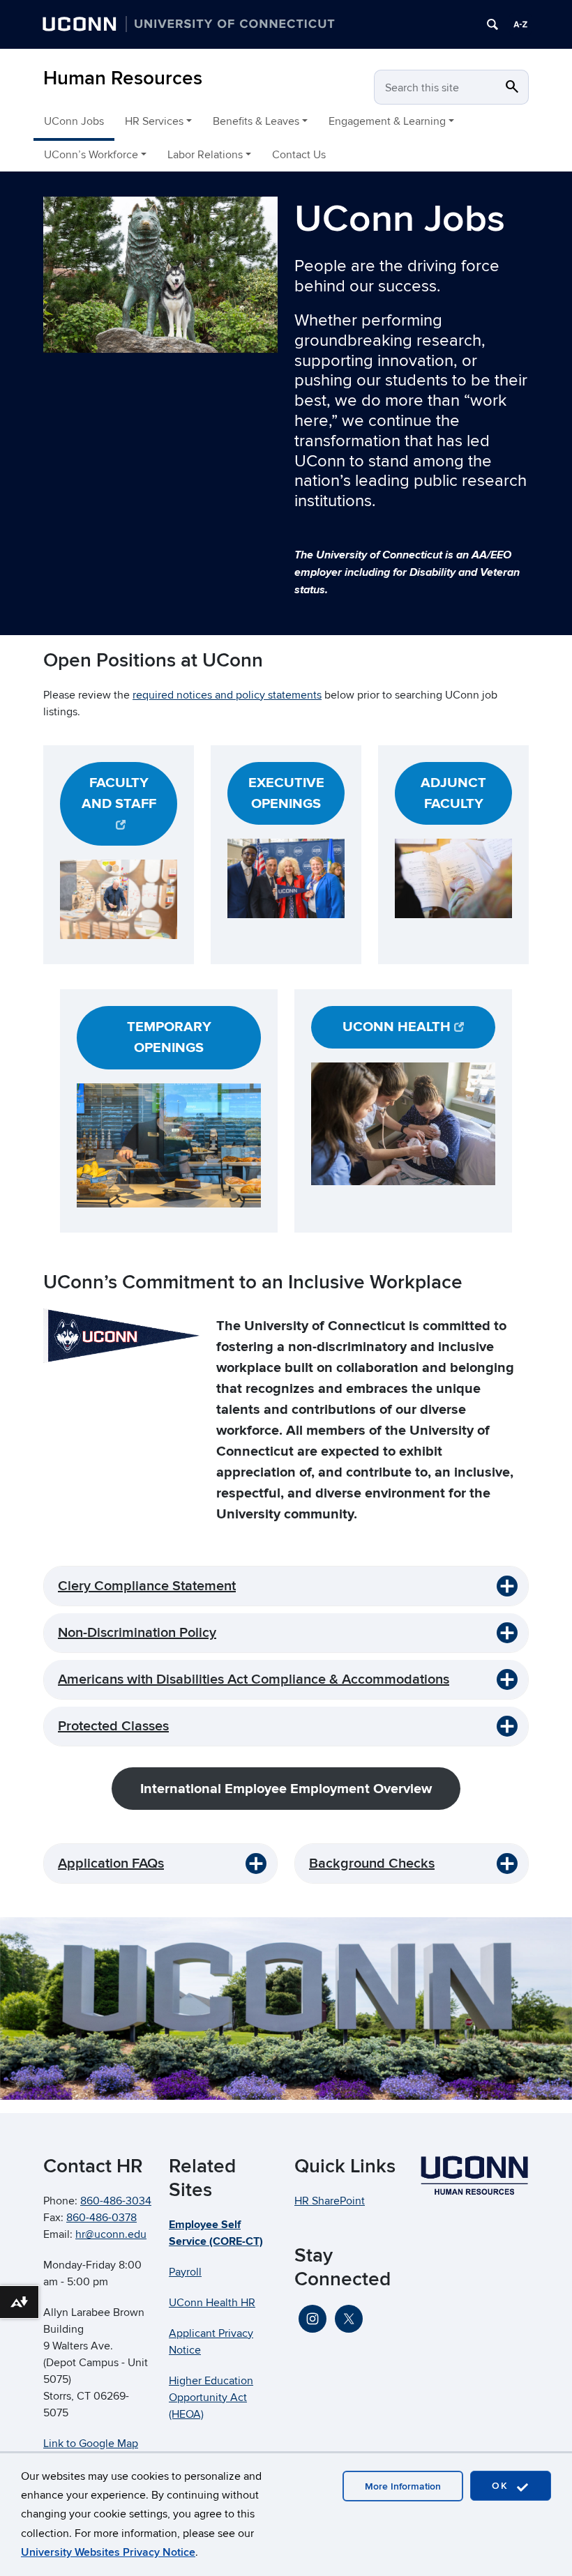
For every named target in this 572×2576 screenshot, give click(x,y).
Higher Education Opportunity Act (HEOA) (211, 2398)
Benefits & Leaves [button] (256, 121)
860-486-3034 (116, 2201)
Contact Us (299, 155)
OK (502, 2486)
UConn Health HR (212, 2303)
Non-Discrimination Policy (137, 1633)
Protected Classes (113, 1726)
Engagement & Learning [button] (387, 121)
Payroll (185, 2272)
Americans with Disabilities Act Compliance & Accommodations (254, 1679)
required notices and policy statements (227, 695)
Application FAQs (111, 1864)
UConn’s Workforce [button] (91, 155)
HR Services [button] (154, 121)
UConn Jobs (74, 121)
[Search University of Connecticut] (492, 24)
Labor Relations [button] (205, 155)
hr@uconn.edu (111, 2234)
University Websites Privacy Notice (108, 2552)
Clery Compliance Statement (147, 1586)
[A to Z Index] (520, 24)
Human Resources (123, 78)
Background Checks (372, 1864)
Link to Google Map (91, 2444)
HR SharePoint (330, 2201)
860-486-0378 (101, 2218)
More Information (403, 2486)
